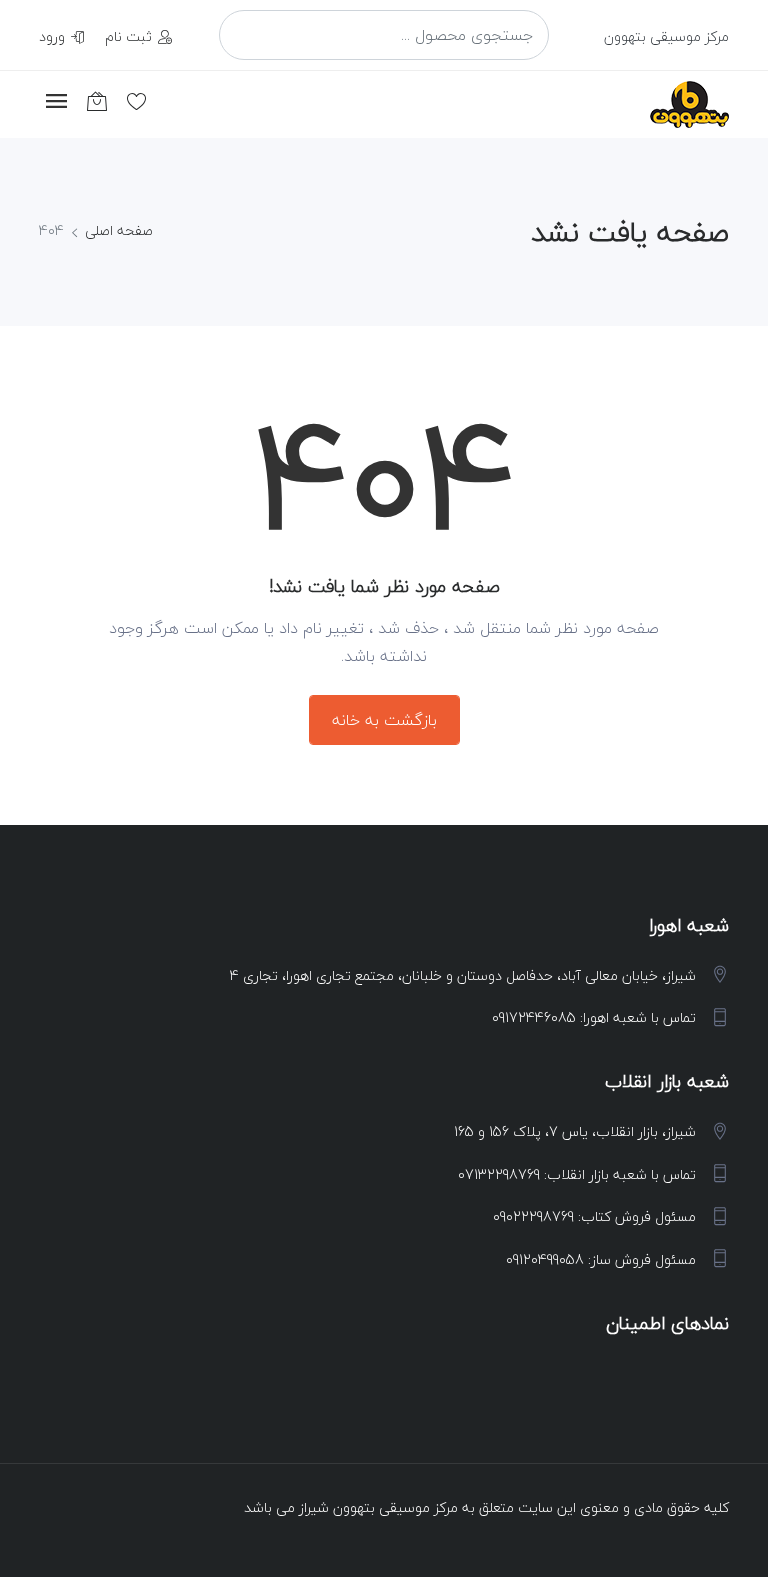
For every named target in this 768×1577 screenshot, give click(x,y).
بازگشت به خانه (384, 720)
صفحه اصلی (119, 230)
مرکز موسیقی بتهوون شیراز (378, 1507)
